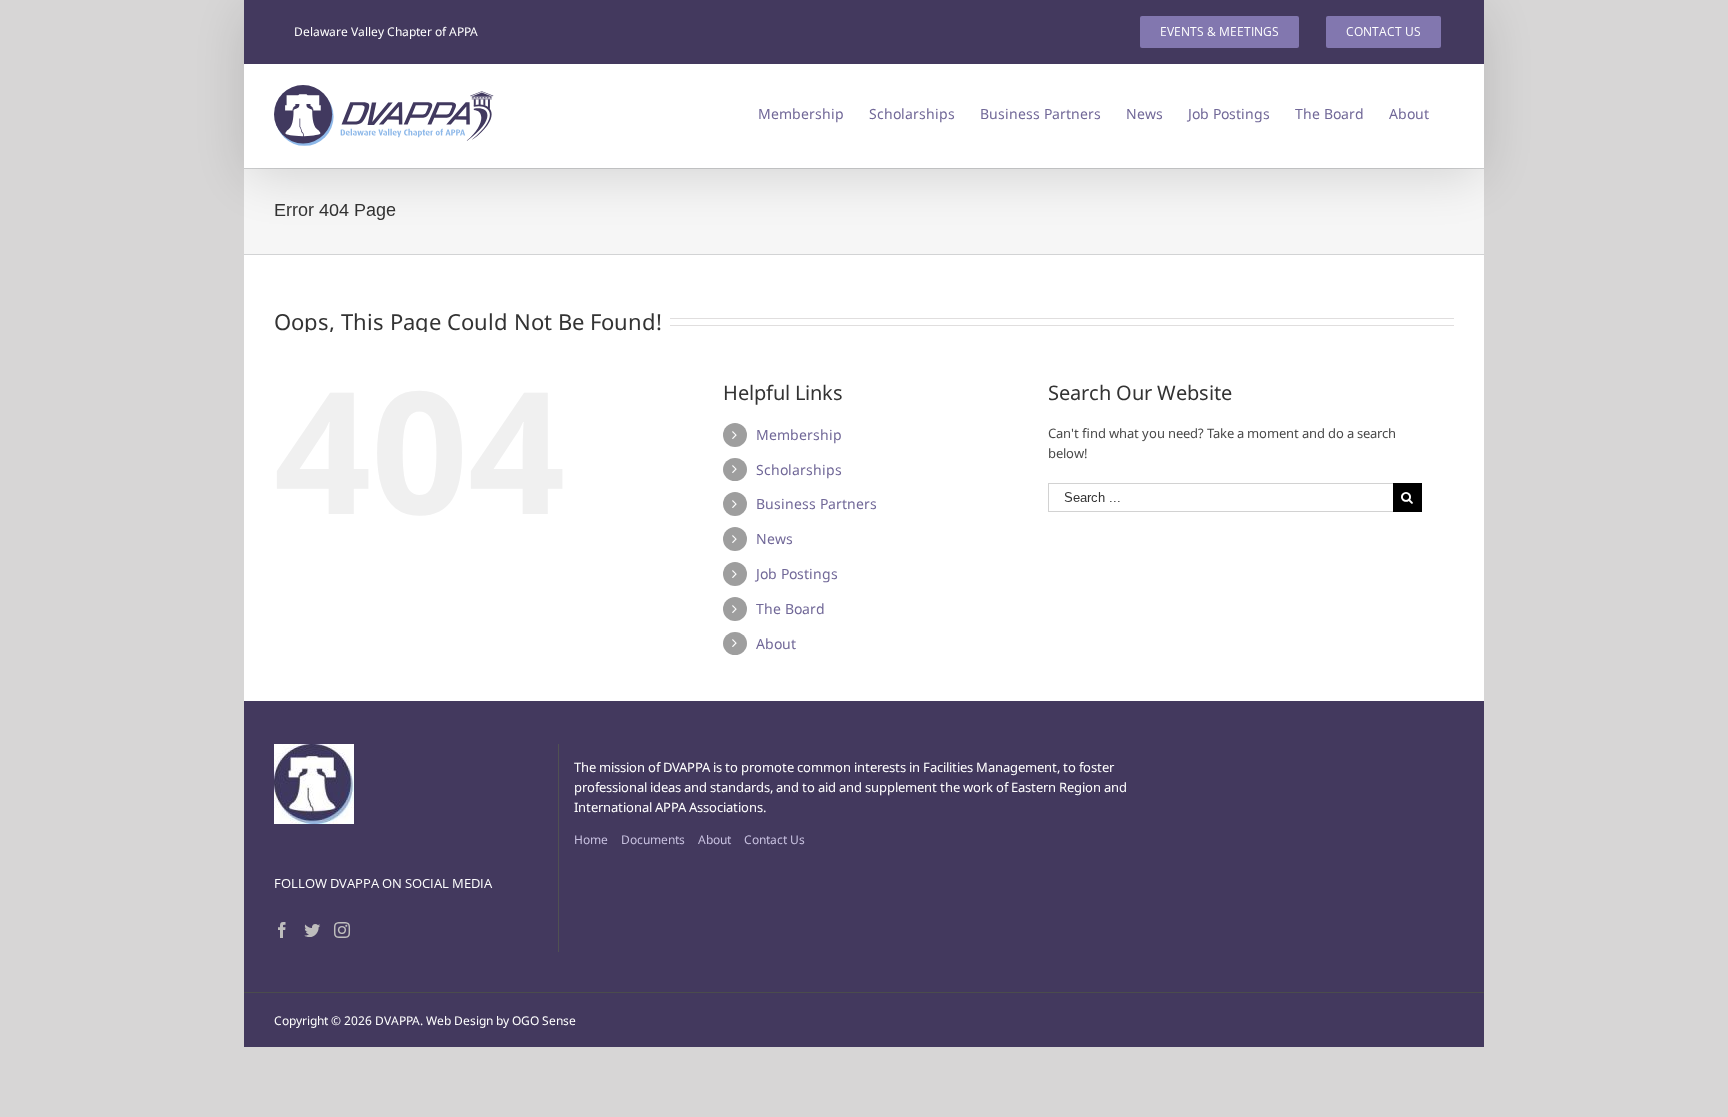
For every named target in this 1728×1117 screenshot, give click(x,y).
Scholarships (799, 469)
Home (591, 839)
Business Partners (816, 503)
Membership (799, 434)
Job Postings (797, 573)
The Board (790, 608)
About (776, 643)
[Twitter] (312, 930)
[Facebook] (282, 930)
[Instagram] (342, 930)
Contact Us (774, 839)
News (774, 538)
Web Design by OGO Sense (501, 1020)
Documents (653, 839)
